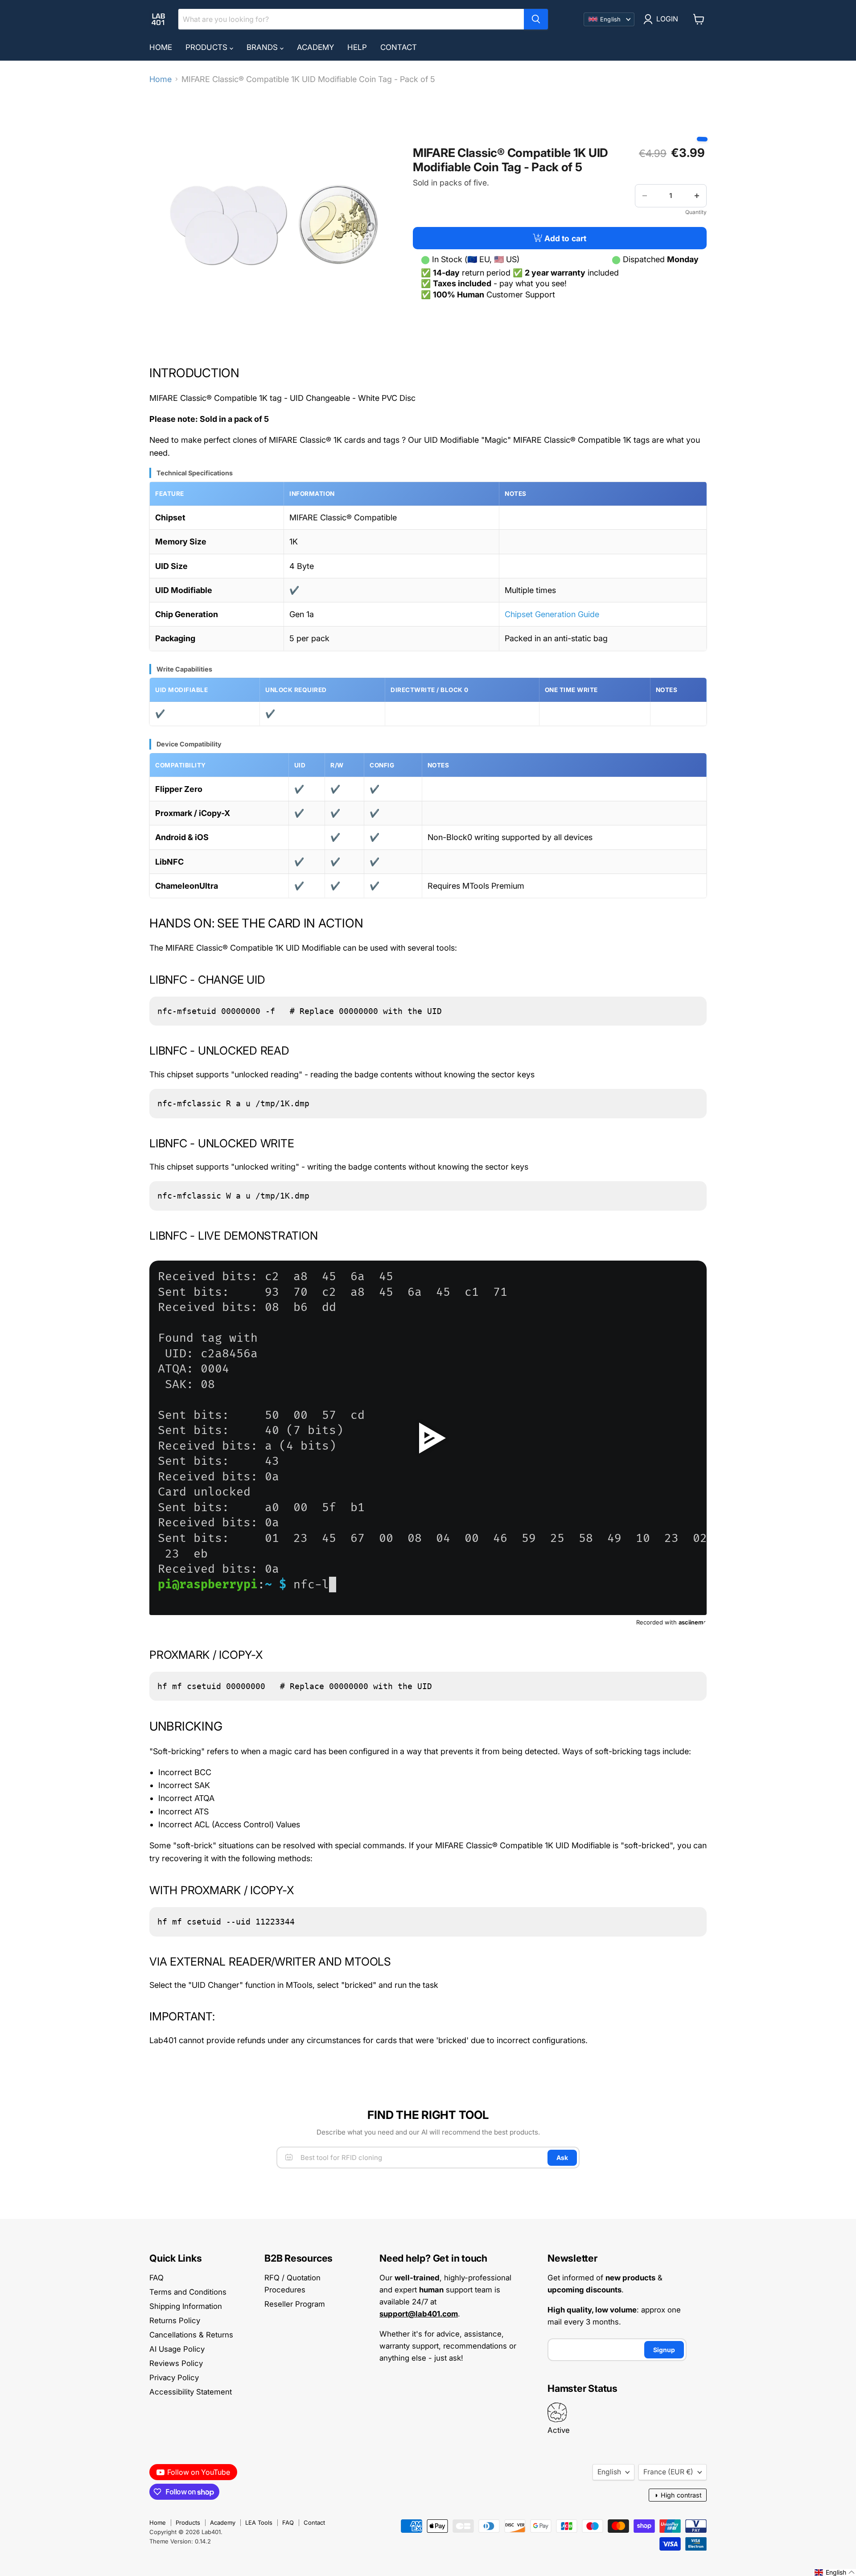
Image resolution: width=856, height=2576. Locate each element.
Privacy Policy (174, 2378)
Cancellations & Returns (191, 2335)
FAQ (156, 2278)
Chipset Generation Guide (552, 614)
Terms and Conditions (188, 2292)
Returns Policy (175, 2320)
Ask (562, 2158)
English (609, 2472)
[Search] (536, 19)
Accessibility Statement (191, 2392)
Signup (664, 2350)
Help (357, 47)
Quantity (696, 212)
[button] (835, 2572)
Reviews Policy (176, 2363)
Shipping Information (186, 2306)
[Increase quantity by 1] (697, 196)
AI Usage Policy (177, 2349)
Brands (263, 47)
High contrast (678, 2495)
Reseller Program (295, 2304)
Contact (399, 47)
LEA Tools (259, 2522)
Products (208, 47)
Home (161, 47)
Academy (315, 47)
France (668, 2472)
